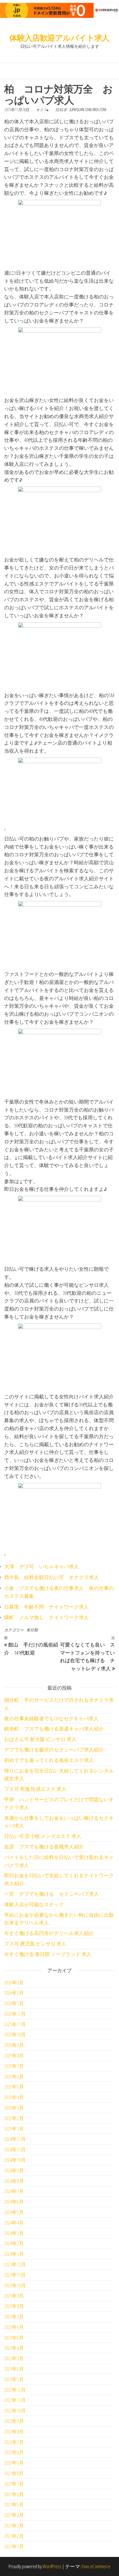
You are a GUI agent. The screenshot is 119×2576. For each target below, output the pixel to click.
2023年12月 (15, 2264)
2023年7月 (14, 2317)
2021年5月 (14, 2504)
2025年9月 (14, 2045)
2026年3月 (14, 1982)
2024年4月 (14, 2223)
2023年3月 (14, 2358)
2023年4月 (14, 2348)
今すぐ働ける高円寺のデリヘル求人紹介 (49, 1933)
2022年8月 (14, 2431)
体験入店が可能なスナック (34, 1904)
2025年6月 (14, 2076)
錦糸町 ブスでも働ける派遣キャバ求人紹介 (54, 1729)
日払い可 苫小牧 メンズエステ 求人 (43, 1836)
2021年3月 (14, 2525)
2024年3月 (14, 2233)
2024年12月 (15, 2139)
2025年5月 (14, 2087)
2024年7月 (14, 2191)
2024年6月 (14, 2202)
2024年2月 (14, 2243)
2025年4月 (14, 2097)
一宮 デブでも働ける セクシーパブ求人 (51, 1894)
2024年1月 (14, 2254)
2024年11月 (15, 2149)
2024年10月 (15, 2160)
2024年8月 (14, 2181)
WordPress (52, 2566)
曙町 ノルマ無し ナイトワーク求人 (46, 1617)
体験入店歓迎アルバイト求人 (59, 38)
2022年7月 (14, 2442)
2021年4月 (14, 2515)
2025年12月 (15, 2014)
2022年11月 (15, 2400)
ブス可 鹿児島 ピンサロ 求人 (35, 1944)
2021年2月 (14, 2536)
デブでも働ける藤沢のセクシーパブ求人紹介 (54, 1750)
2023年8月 (14, 2306)
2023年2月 (14, 2369)
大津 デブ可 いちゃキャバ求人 (42, 1566)
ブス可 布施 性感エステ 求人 (35, 1789)
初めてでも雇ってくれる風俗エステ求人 (49, 1760)
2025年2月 (14, 2118)
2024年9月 (14, 2170)
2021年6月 (14, 2494)
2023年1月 (14, 2379)
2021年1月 (14, 2546)
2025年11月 (15, 2024)
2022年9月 (14, 2421)
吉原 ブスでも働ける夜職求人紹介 (44, 1847)
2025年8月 (14, 2055)
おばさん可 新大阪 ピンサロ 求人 (40, 1739)
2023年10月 (15, 2285)
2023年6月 (14, 2327)
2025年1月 (14, 2129)
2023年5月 (14, 2338)
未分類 (32, 1630)
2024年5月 (14, 2212)
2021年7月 (14, 2484)
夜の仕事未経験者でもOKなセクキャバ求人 (51, 1718)
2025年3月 (14, 2108)
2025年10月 (15, 2034)
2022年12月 (15, 2390)
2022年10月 (15, 2410)
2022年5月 (14, 2463)
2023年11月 (15, 2275)
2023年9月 (14, 2296)
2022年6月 (14, 2452)
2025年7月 (14, 2066)
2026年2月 (14, 1993)
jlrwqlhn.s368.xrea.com (88, 110)
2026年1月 (14, 2003)
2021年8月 (14, 2473)
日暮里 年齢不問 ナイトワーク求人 (46, 1607)
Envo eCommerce (96, 2566)
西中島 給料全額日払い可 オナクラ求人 (51, 1577)
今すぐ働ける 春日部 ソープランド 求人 (48, 1954)
